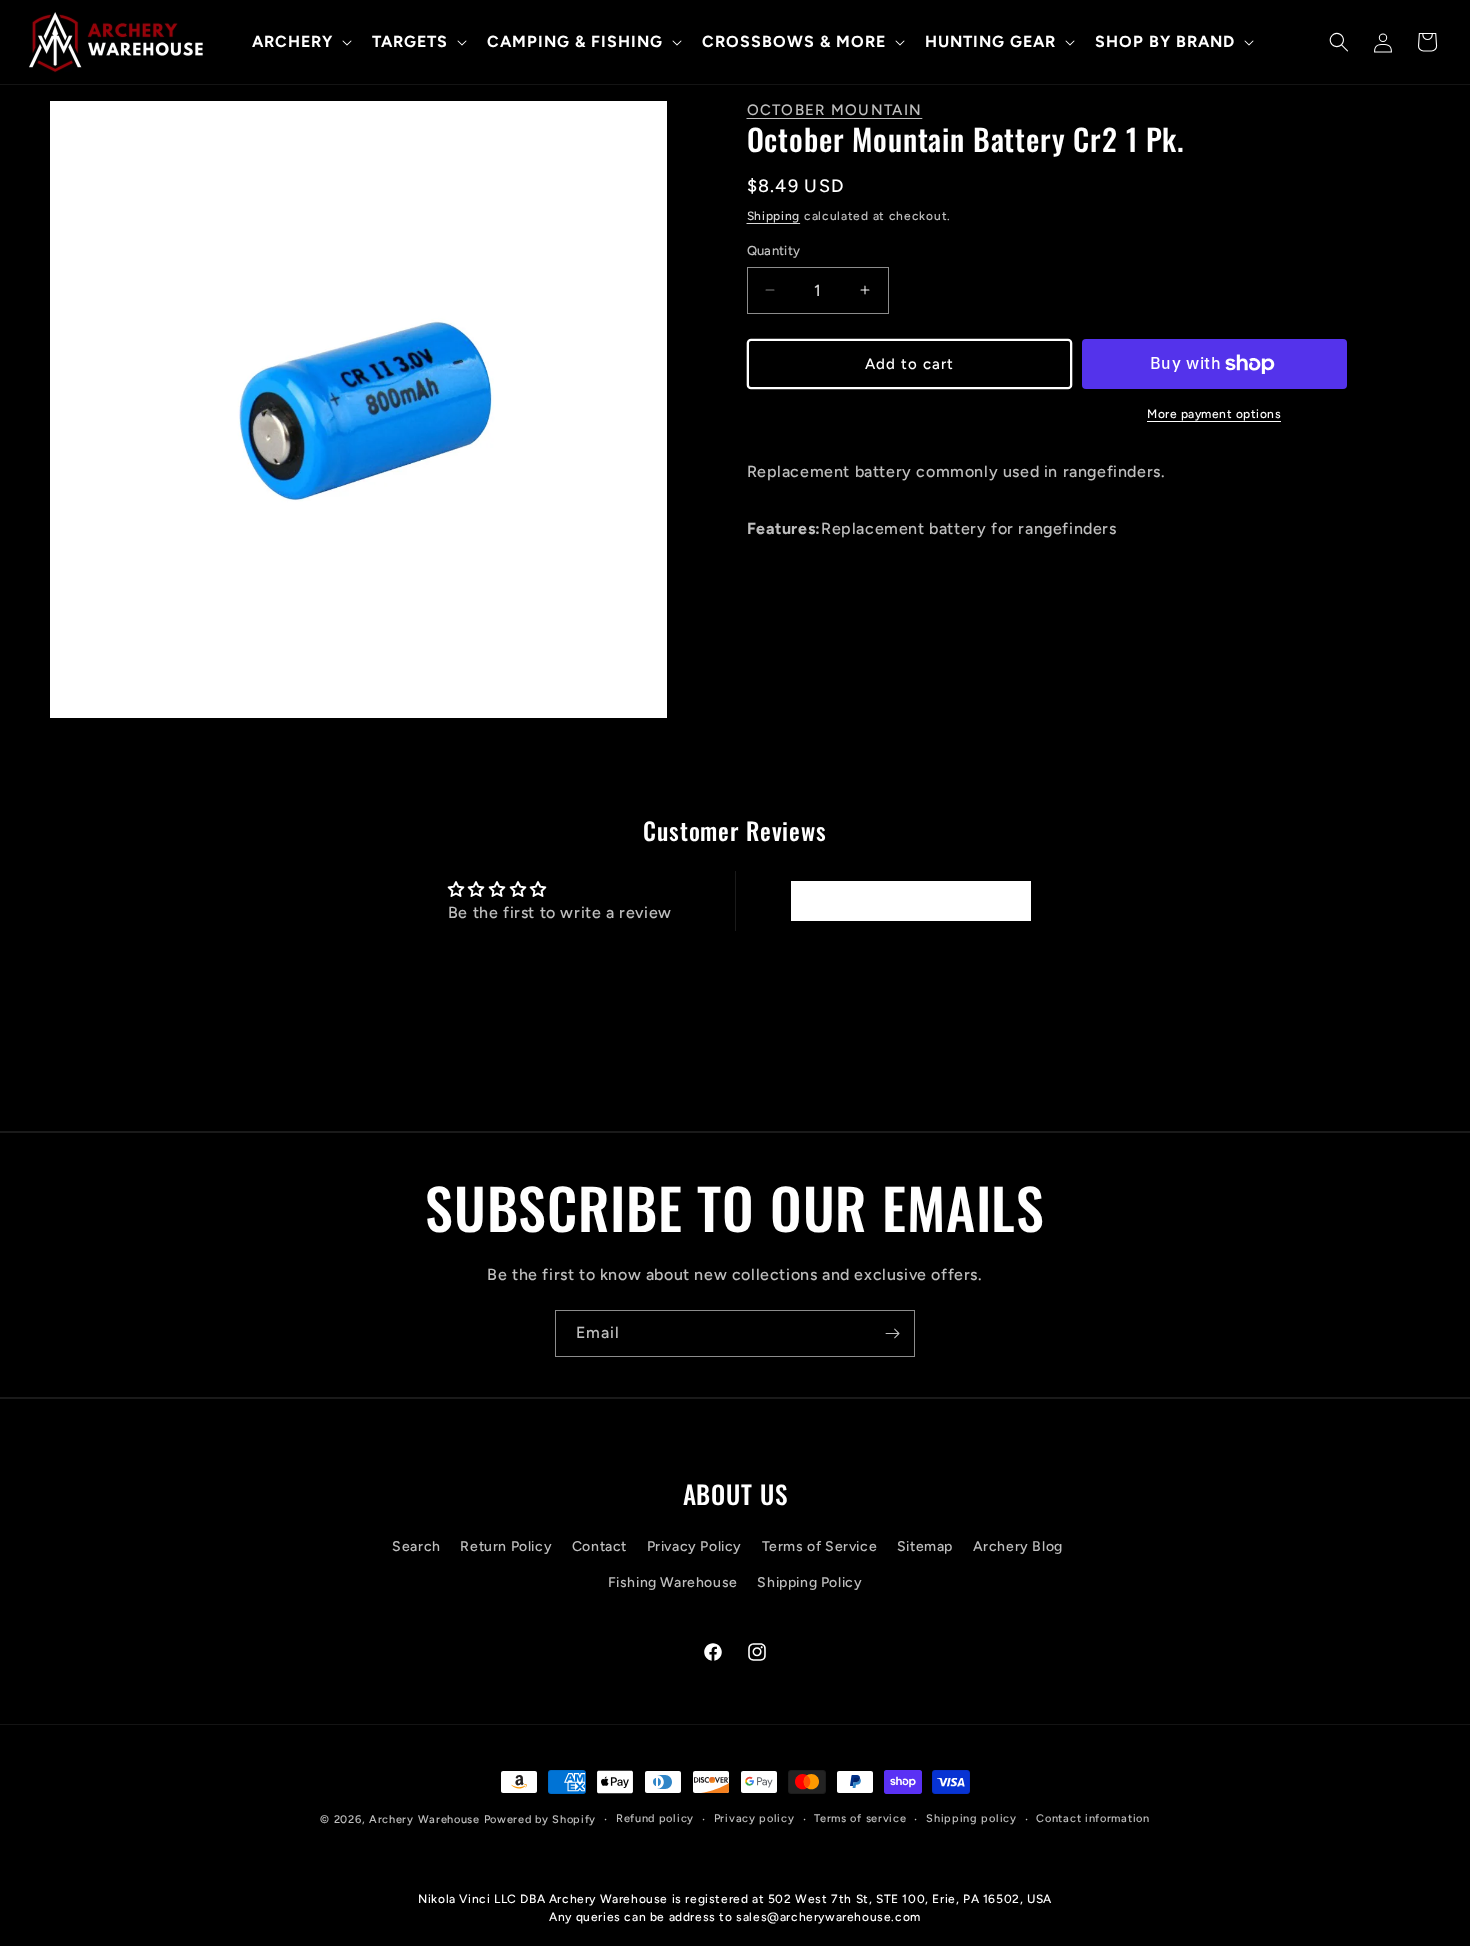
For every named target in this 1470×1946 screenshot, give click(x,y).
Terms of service (860, 1818)
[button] (300, 42)
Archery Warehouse (424, 1819)
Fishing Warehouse (673, 1582)
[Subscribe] (892, 1333)
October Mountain (835, 110)
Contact (599, 1547)
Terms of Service (820, 1547)
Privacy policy (754, 1818)
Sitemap (925, 1547)
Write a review (910, 900)
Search (416, 1547)
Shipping (774, 216)
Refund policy (655, 1818)
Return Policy (506, 1547)
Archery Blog (1018, 1547)
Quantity (774, 250)
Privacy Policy (694, 1547)
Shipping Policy (809, 1582)
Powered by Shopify (540, 1819)
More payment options (1214, 414)
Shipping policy (971, 1818)
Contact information (1092, 1818)
